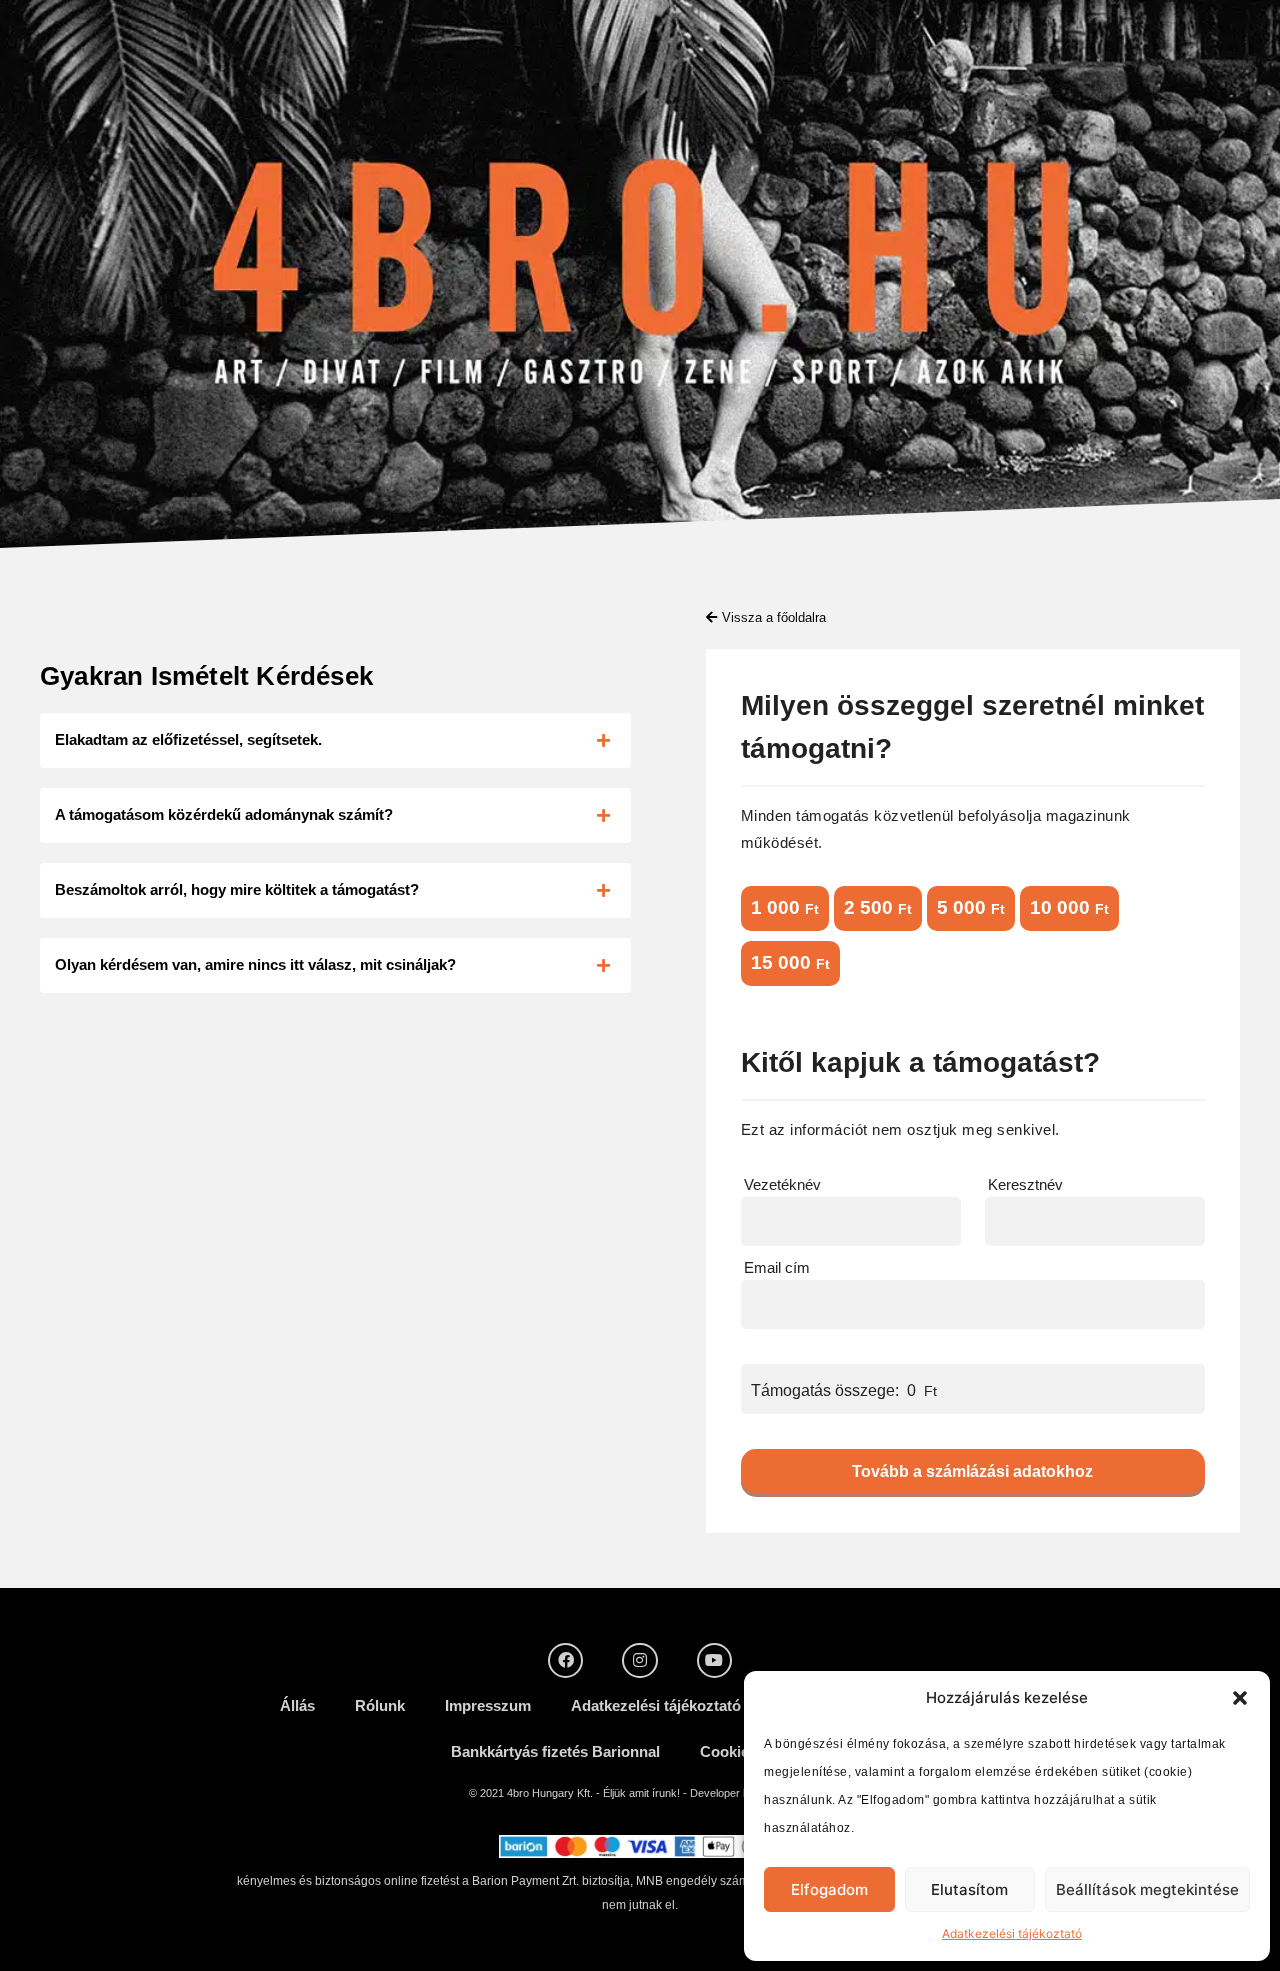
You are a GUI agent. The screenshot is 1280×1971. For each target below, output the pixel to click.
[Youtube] (714, 1660)
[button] (1240, 1698)
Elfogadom (829, 1889)
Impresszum (488, 1705)
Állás (297, 1705)
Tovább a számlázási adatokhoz (972, 1471)
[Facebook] (565, 1660)
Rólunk (380, 1705)
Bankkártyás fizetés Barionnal (555, 1751)
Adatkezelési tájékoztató (1012, 1933)
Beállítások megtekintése (1147, 1889)
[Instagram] (639, 1660)
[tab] (335, 740)
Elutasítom (969, 1889)
